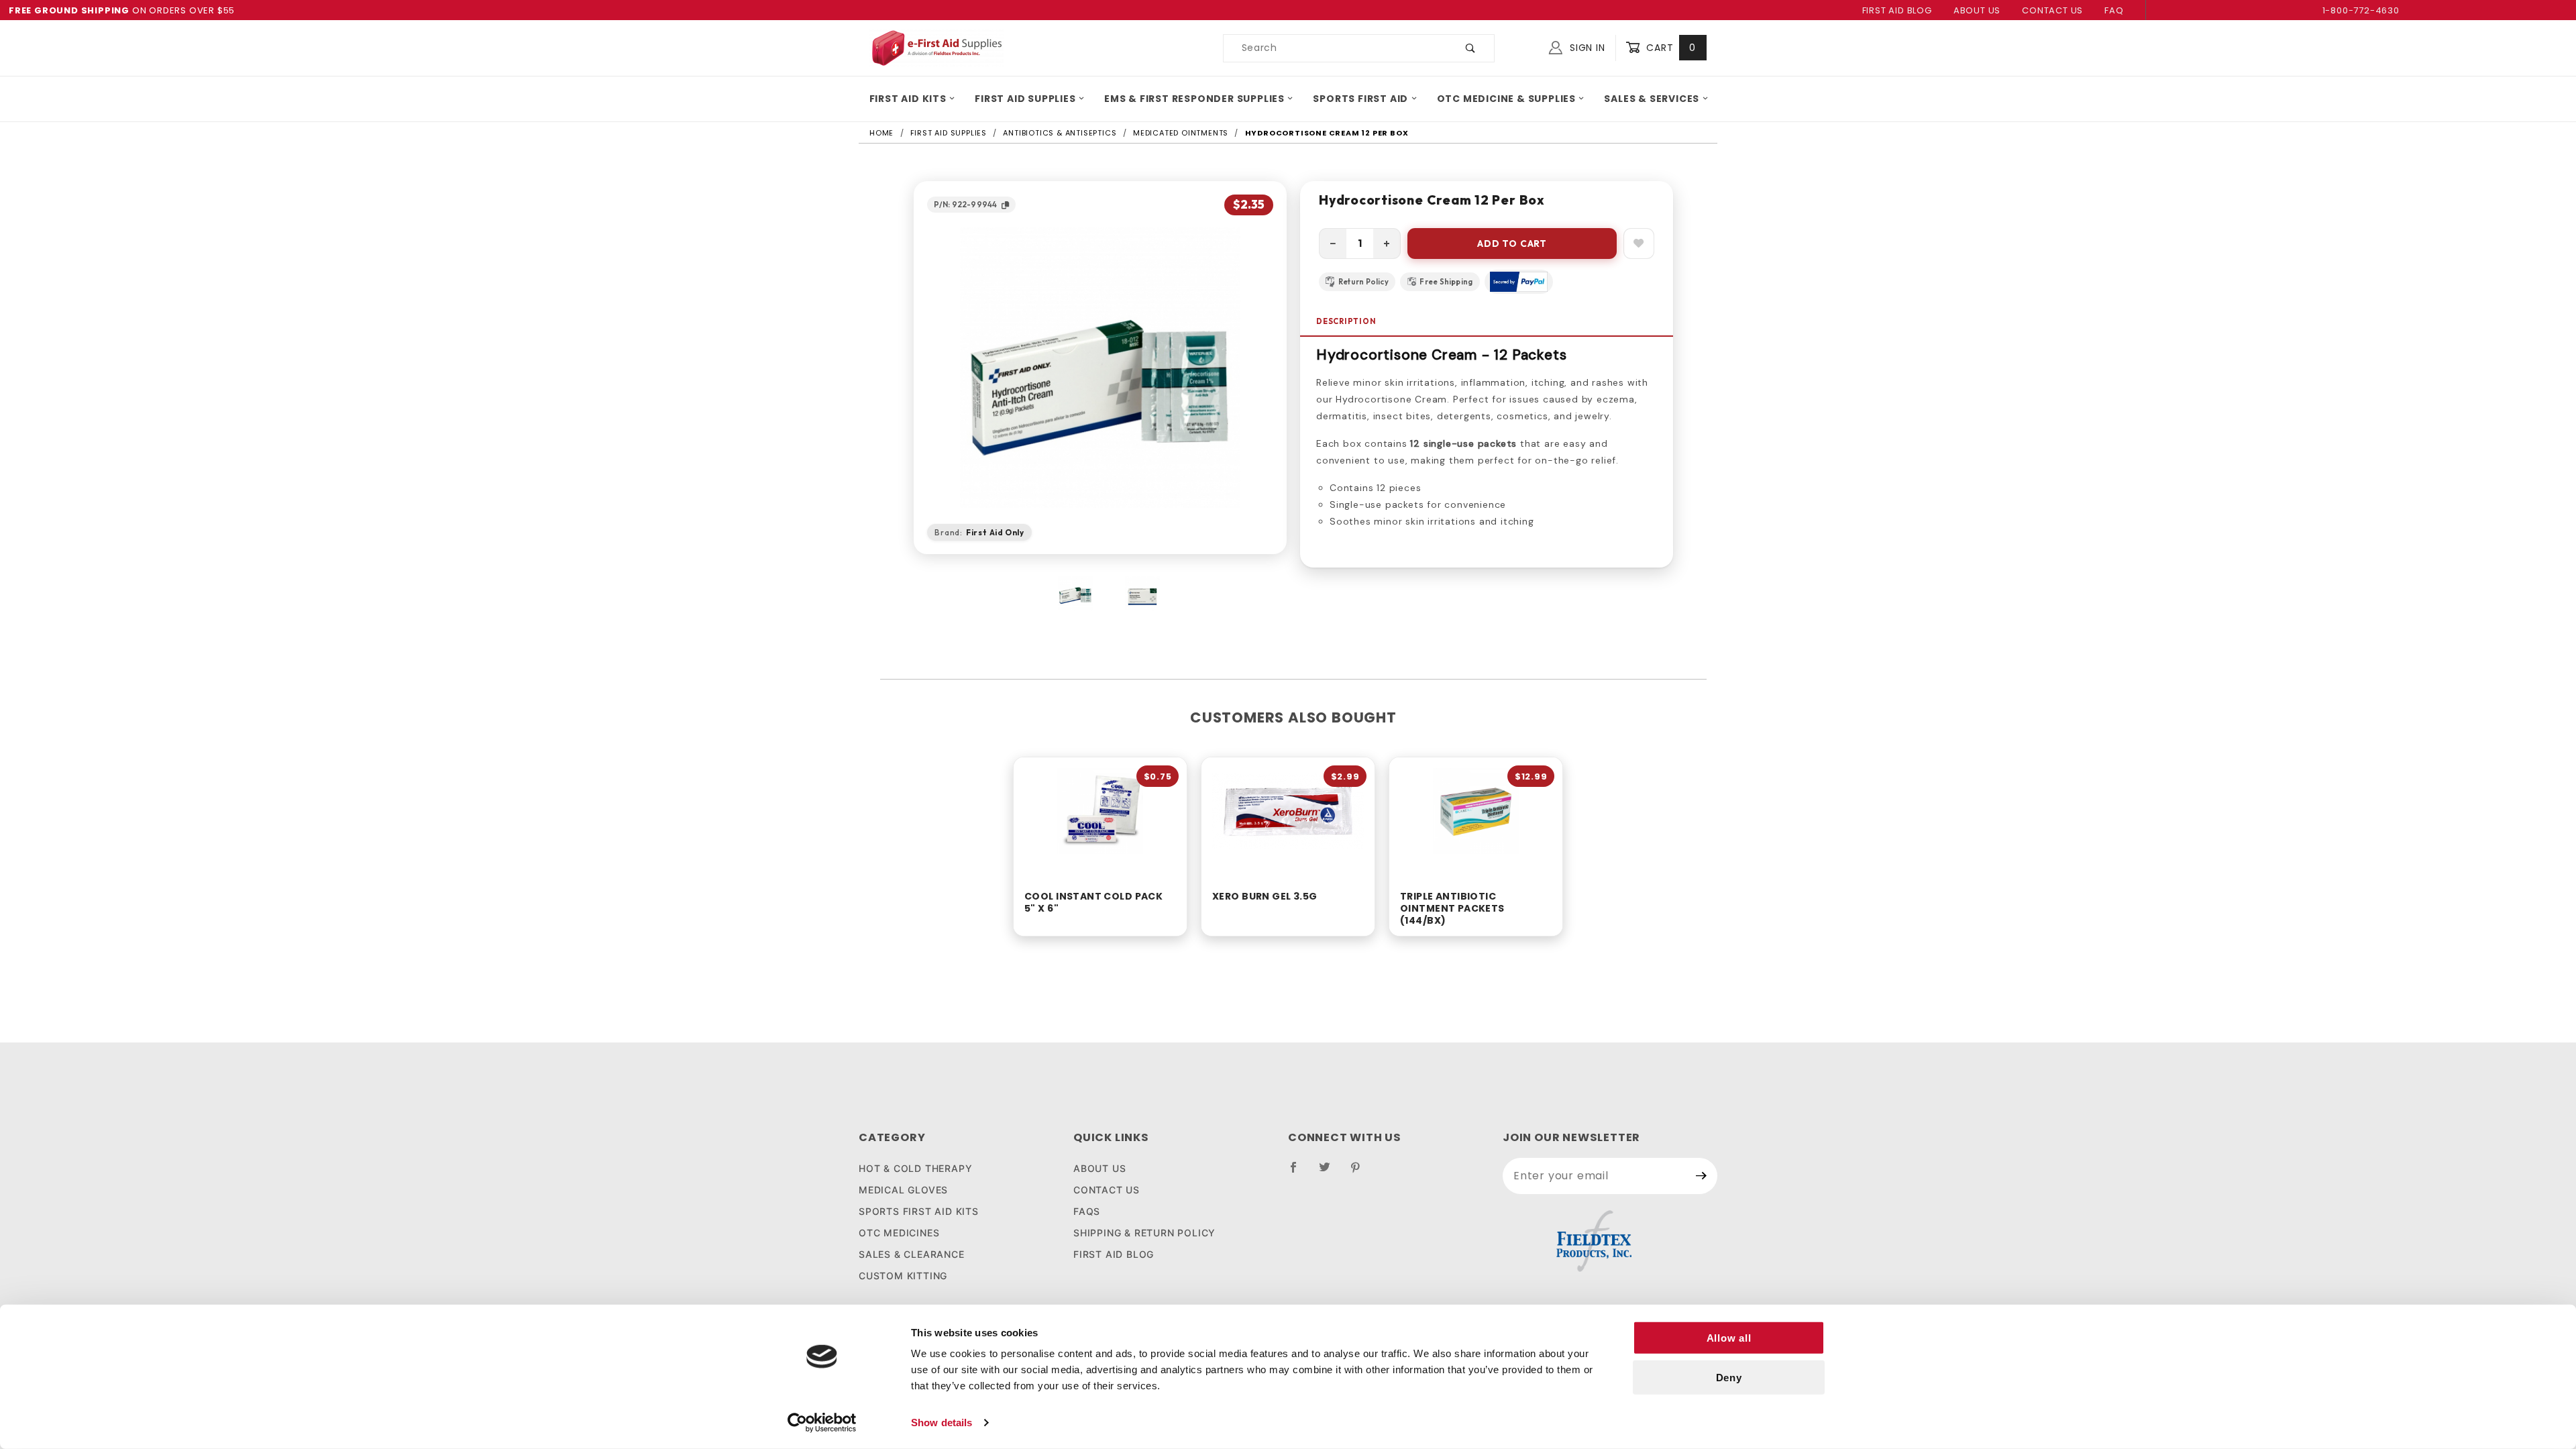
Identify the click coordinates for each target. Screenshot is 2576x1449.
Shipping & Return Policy (1144, 1233)
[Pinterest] (1361, 1173)
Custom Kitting (903, 1276)
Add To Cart (1512, 244)
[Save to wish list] (1639, 244)
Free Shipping (1446, 282)
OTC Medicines (899, 1233)
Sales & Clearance (912, 1254)
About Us (1977, 10)
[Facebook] (1299, 1173)
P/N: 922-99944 (965, 204)
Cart (1669, 48)
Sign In (1586, 48)
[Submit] (1702, 1176)
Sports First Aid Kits (919, 1211)
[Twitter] (1330, 1173)
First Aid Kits (908, 99)
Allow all (1729, 1338)
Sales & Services (1652, 99)
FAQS (1087, 1211)
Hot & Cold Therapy (915, 1168)
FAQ (2114, 10)
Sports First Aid (1360, 99)
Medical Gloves (903, 1190)
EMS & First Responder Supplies (1194, 99)
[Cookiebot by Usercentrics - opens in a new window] (822, 1423)
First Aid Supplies (1025, 99)
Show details (942, 1423)
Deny (1729, 1378)
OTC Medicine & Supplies (1506, 99)
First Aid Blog (1897, 10)
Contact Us (2052, 10)
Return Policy (1363, 282)
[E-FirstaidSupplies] (936, 47)
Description (1346, 321)
